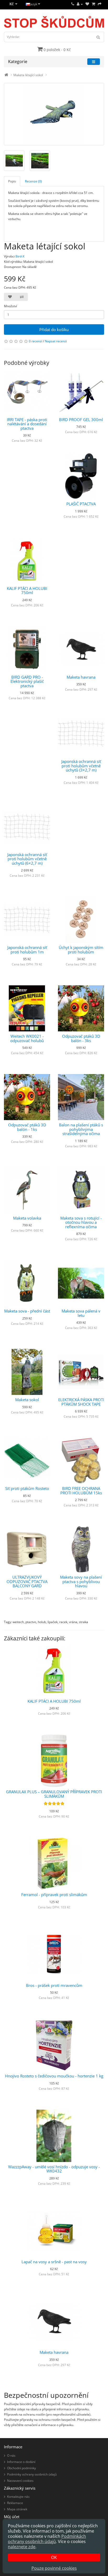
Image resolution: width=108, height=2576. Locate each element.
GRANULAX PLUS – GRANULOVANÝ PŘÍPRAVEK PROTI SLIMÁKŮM (54, 1794)
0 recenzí (36, 341)
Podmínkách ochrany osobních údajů (47, 2539)
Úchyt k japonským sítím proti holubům (81, 950)
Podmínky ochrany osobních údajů (32, 2474)
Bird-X (20, 256)
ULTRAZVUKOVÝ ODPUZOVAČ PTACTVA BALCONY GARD (27, 1581)
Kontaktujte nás (18, 2497)
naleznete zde (22, 2547)
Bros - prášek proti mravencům (54, 1985)
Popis (12, 181)
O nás (11, 2455)
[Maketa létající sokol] (54, 114)
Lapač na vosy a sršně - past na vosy (54, 2262)
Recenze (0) (33, 181)
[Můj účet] (80, 4)
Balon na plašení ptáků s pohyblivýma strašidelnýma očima (81, 1129)
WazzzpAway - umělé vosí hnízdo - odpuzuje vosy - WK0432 (54, 2169)
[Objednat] (100, 4)
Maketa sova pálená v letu (81, 1313)
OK (54, 2557)
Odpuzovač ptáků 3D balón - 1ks (27, 1127)
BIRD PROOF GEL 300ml (81, 420)
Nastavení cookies (20, 2481)
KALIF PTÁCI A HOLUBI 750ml (27, 591)
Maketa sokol (27, 1400)
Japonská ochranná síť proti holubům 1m (27, 950)
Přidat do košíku (54, 329)
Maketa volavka (27, 1218)
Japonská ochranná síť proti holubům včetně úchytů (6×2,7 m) (27, 859)
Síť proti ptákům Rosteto (27, 1488)
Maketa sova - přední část (27, 1311)
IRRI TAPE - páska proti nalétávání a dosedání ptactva (27, 424)
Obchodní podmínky (21, 2468)
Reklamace (15, 2503)
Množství (10, 306)
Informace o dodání (21, 2462)
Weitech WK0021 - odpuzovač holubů (27, 1038)
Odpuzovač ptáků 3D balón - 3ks (81, 1038)
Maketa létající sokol (28, 75)
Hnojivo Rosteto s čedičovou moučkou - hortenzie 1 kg (54, 2076)
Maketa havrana (81, 677)
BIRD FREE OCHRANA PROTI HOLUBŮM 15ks (81, 1491)
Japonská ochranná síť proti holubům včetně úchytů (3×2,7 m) (81, 766)
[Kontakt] (73, 4)
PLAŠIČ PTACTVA (81, 504)
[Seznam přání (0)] (87, 4)
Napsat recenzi (56, 341)
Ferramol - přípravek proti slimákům (54, 1895)
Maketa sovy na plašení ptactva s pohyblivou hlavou (81, 1581)
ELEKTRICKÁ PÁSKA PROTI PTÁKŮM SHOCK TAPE (81, 1402)
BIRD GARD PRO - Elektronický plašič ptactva (27, 681)
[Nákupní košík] (93, 4)
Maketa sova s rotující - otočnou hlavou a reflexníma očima (81, 1222)
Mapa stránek (17, 2509)
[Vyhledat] (98, 37)
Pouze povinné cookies (54, 2568)
